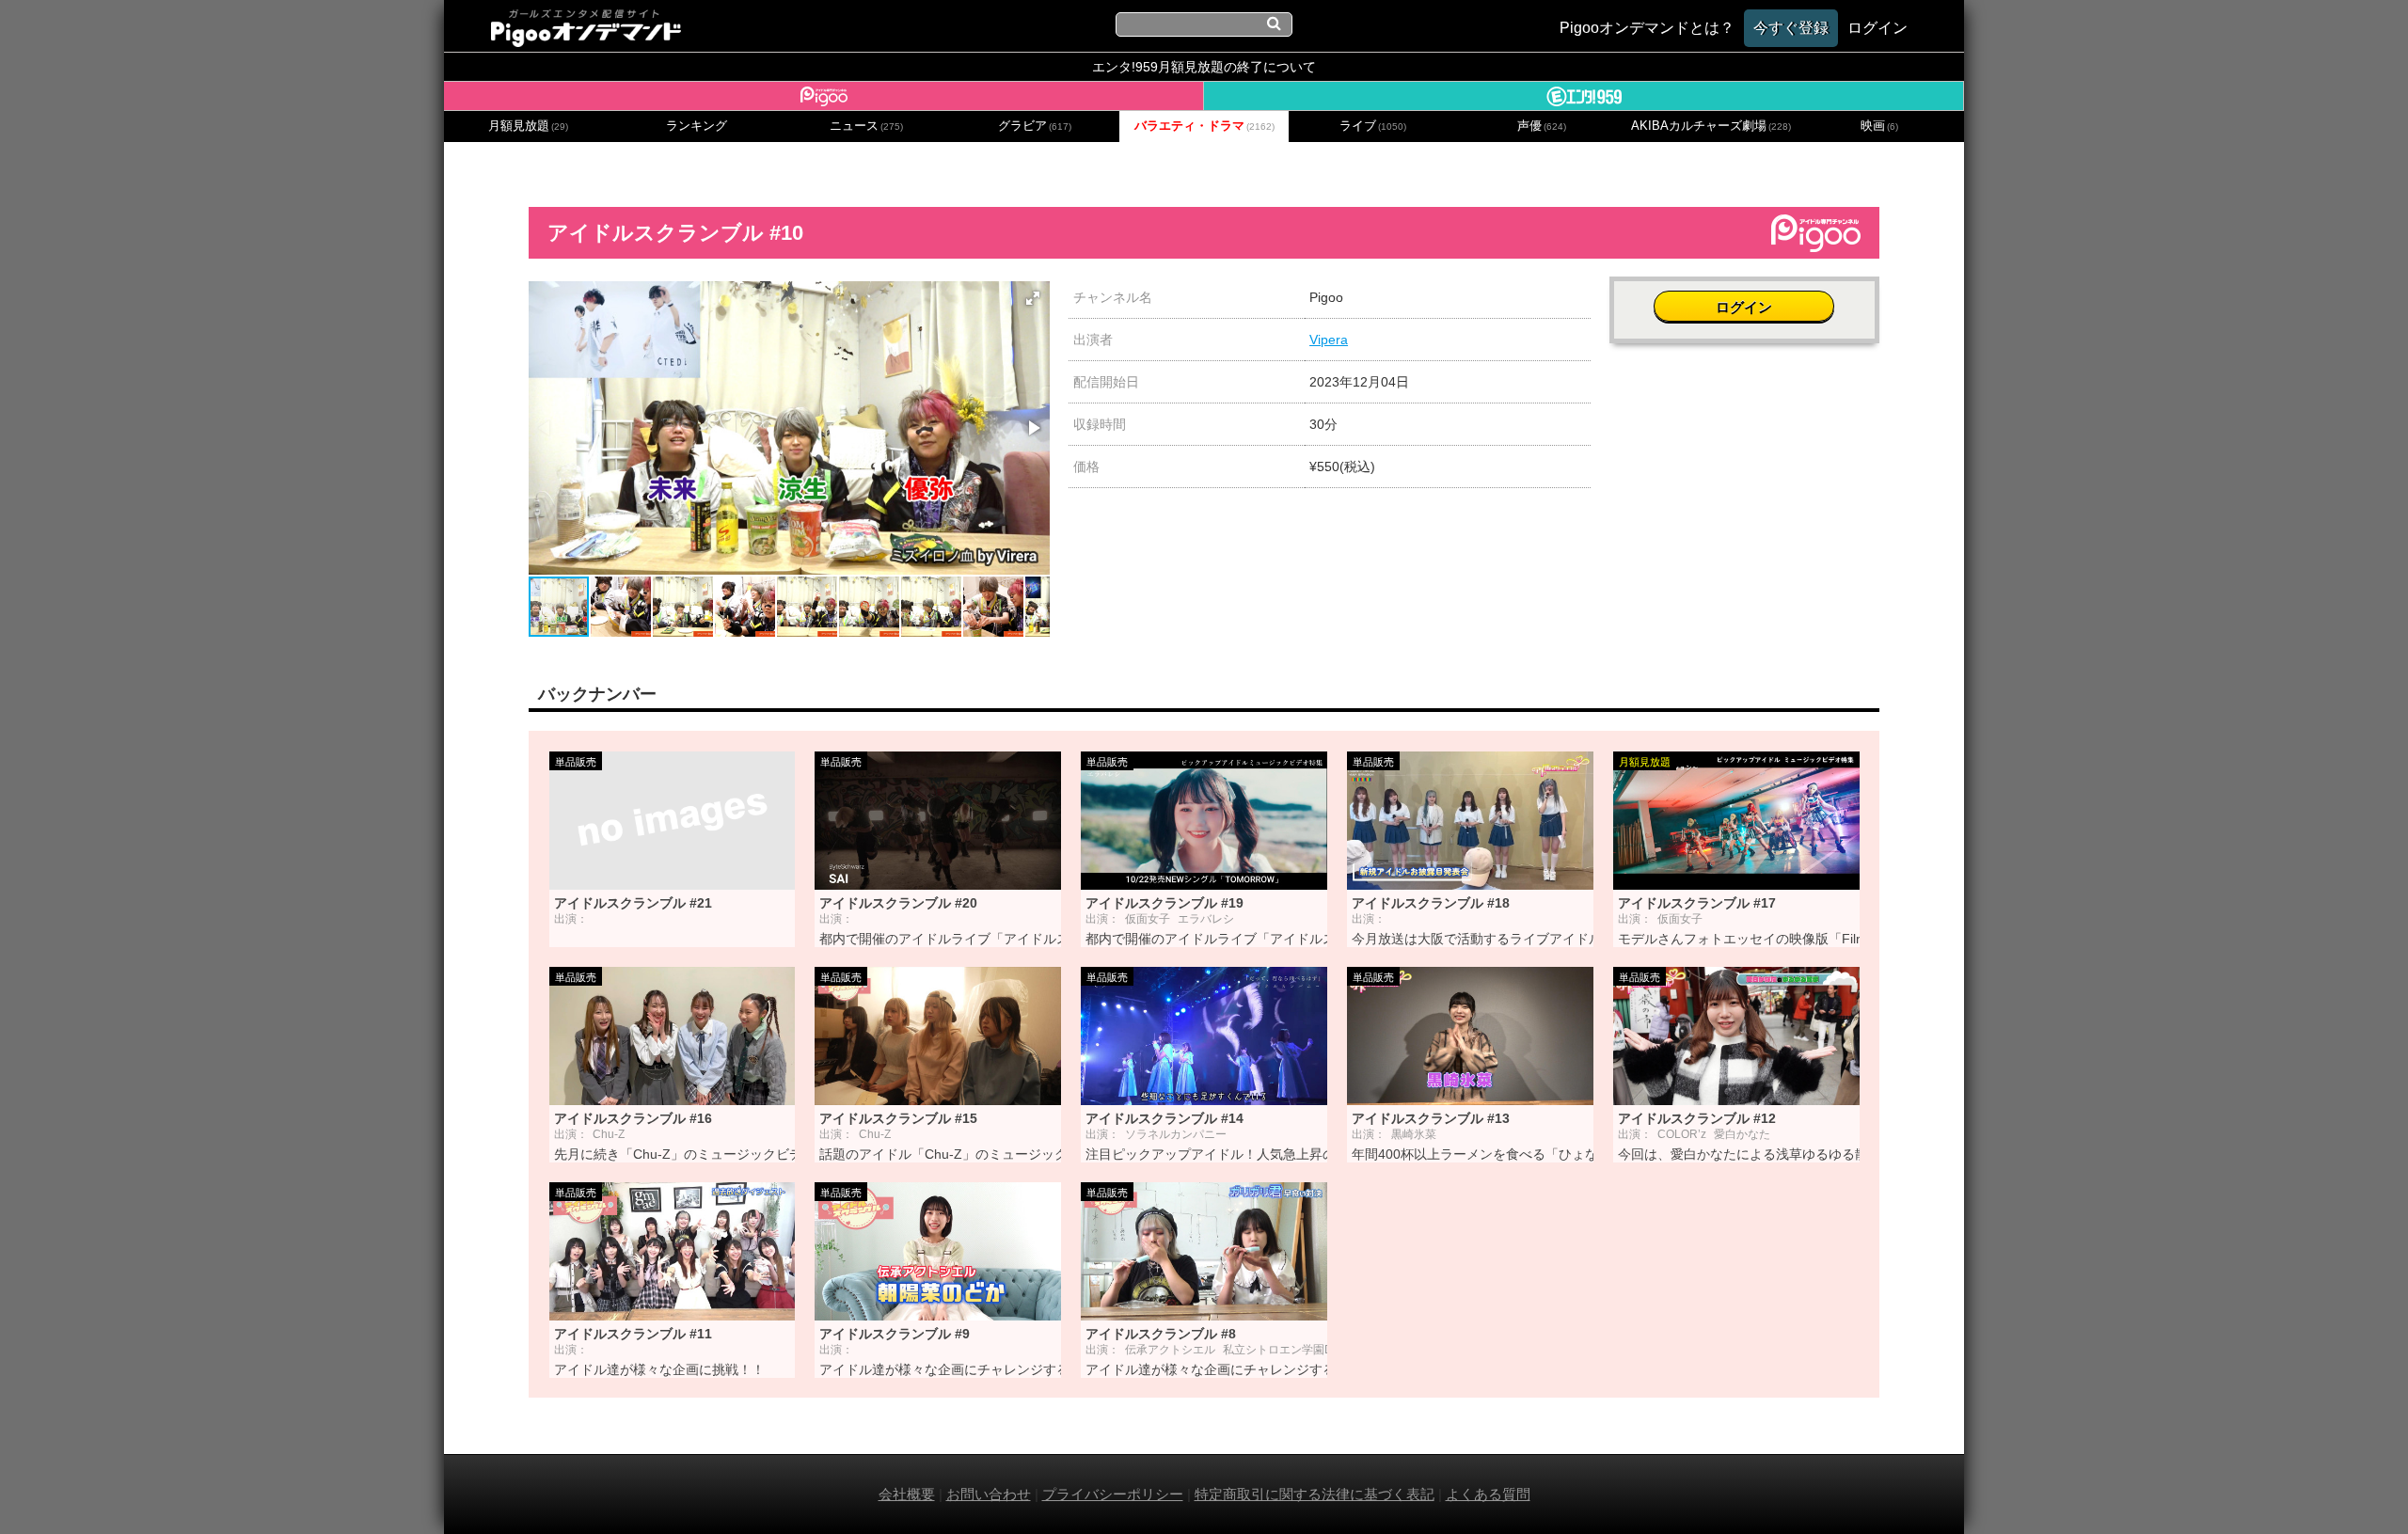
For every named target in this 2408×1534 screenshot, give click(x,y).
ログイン (1744, 307)
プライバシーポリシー (1113, 1494)
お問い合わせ (989, 1494)
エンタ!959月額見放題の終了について (1204, 67)
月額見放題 (528, 126)
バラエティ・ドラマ (1204, 126)
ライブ (1373, 126)
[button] (1033, 298)
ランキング (697, 126)
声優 (1542, 126)
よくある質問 (1488, 1494)
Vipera (1329, 340)
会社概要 (907, 1494)
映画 (1879, 126)
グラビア (1035, 126)
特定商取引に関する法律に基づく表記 (1315, 1494)
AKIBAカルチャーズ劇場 (1711, 126)
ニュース (866, 126)
